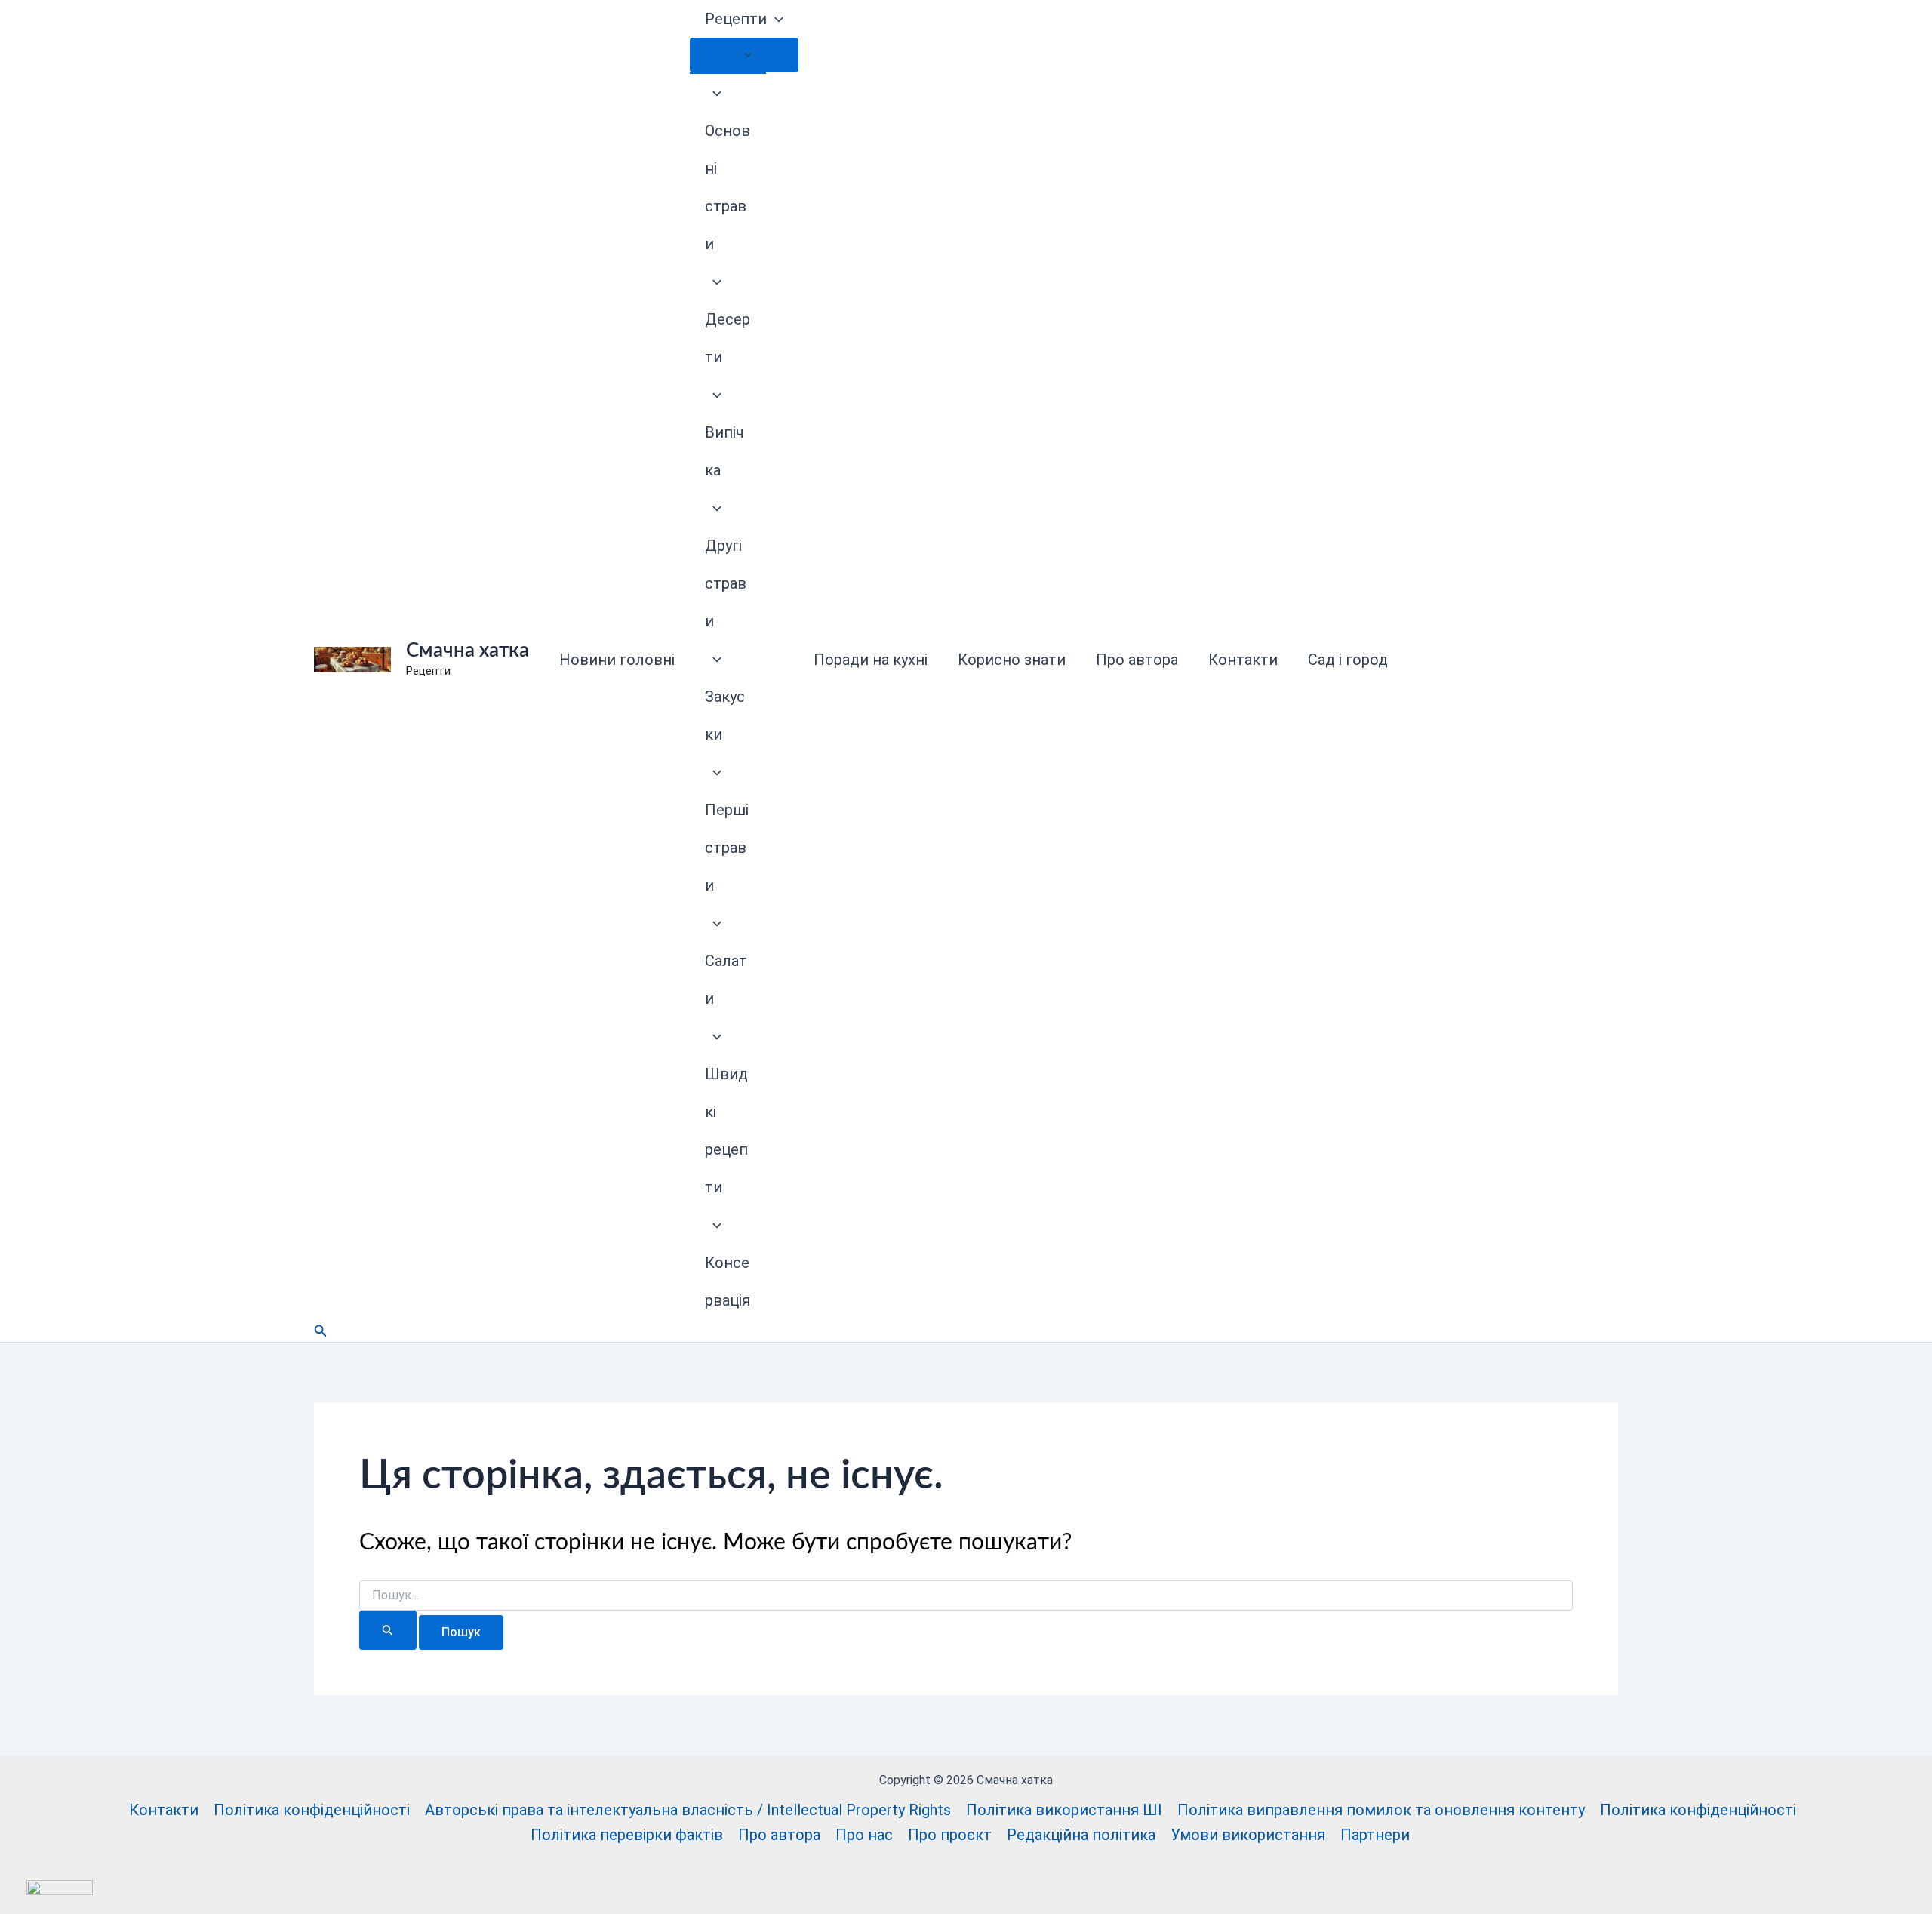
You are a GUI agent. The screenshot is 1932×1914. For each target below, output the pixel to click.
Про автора (1137, 660)
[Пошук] (388, 1630)
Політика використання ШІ (1064, 1810)
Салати (726, 980)
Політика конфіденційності (312, 1810)
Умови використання (1248, 1835)
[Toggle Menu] (744, 55)
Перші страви (727, 848)
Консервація (728, 1282)
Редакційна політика (1081, 1835)
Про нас (864, 1835)
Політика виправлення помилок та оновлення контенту (1381, 1810)
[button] (775, 19)
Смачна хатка (468, 651)
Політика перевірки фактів (627, 1835)
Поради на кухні (871, 660)
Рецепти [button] (736, 19)
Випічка (724, 451)
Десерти (728, 338)
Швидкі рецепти (726, 1131)
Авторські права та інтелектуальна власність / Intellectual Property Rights (688, 1810)
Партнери (1375, 1835)
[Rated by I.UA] (60, 1886)
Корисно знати (1012, 660)
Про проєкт (950, 1835)
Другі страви (726, 583)
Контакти (1243, 660)
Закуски (725, 715)
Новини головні (617, 660)
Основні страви (728, 187)
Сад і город (1348, 660)
